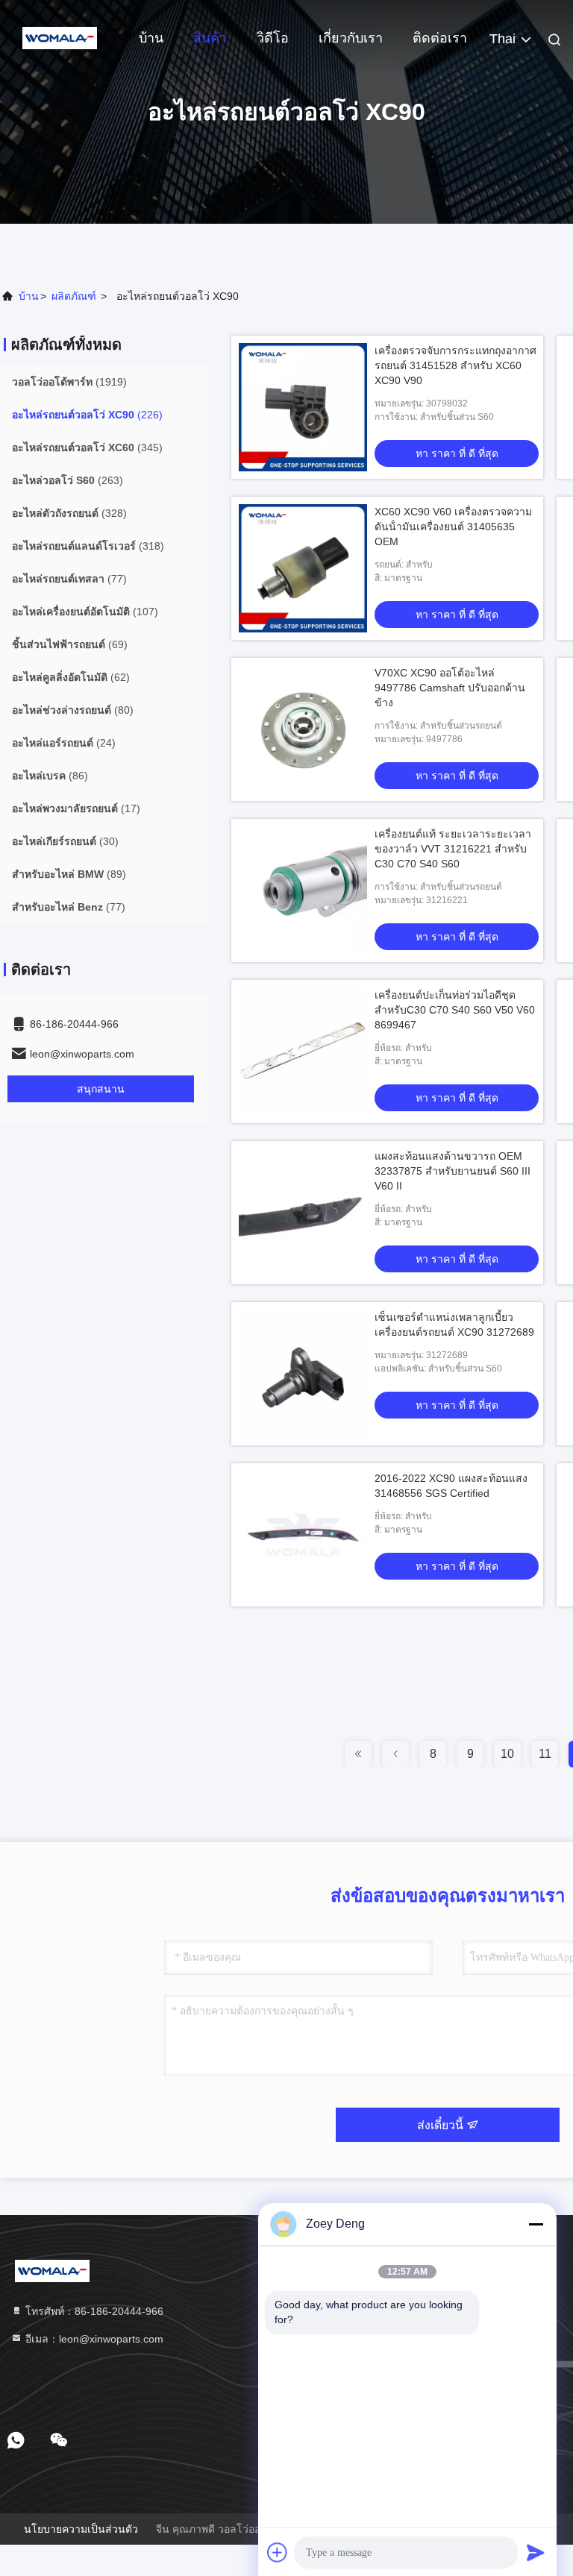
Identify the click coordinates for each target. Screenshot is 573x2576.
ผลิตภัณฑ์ (74, 296)
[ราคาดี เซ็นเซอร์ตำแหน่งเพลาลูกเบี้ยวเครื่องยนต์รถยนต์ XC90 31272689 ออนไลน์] (303, 1374)
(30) (65, 841)
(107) (85, 612)
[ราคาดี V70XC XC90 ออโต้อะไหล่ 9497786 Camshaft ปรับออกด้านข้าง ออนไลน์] (303, 729)
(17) (76, 808)
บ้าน (151, 38)
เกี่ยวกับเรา (351, 38)
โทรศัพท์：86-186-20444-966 (93, 2311)
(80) (73, 710)
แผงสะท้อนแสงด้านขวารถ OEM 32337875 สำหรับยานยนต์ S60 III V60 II (453, 1171)
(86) (50, 776)
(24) (64, 743)
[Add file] (278, 2552)
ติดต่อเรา (440, 38)
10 (507, 1754)
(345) (87, 447)
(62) (71, 677)
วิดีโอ (273, 38)
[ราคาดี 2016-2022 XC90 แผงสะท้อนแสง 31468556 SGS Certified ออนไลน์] (303, 1535)
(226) (87, 415)
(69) (70, 644)
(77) (69, 579)
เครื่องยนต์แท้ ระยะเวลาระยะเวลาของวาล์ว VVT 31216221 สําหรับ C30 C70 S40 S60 (453, 849)
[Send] (536, 2552)
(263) (68, 480)
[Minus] (536, 2224)
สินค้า (210, 38)
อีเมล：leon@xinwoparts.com (93, 2339)
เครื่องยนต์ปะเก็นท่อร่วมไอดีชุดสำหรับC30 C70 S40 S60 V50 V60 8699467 (455, 1010)
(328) (69, 513)
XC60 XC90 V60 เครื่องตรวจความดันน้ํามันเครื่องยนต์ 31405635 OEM (453, 527)
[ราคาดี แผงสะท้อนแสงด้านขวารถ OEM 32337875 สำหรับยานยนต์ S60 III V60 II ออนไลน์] (303, 1213)
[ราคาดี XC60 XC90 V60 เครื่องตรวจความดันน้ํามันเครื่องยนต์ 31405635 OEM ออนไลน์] (303, 568)
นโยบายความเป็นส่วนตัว (81, 2529)
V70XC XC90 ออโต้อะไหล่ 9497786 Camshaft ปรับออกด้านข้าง (450, 688)
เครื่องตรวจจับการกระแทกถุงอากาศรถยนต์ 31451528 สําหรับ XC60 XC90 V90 (455, 365)
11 (545, 1754)
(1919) (69, 382)
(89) (69, 874)
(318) (88, 546)
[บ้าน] (60, 37)
